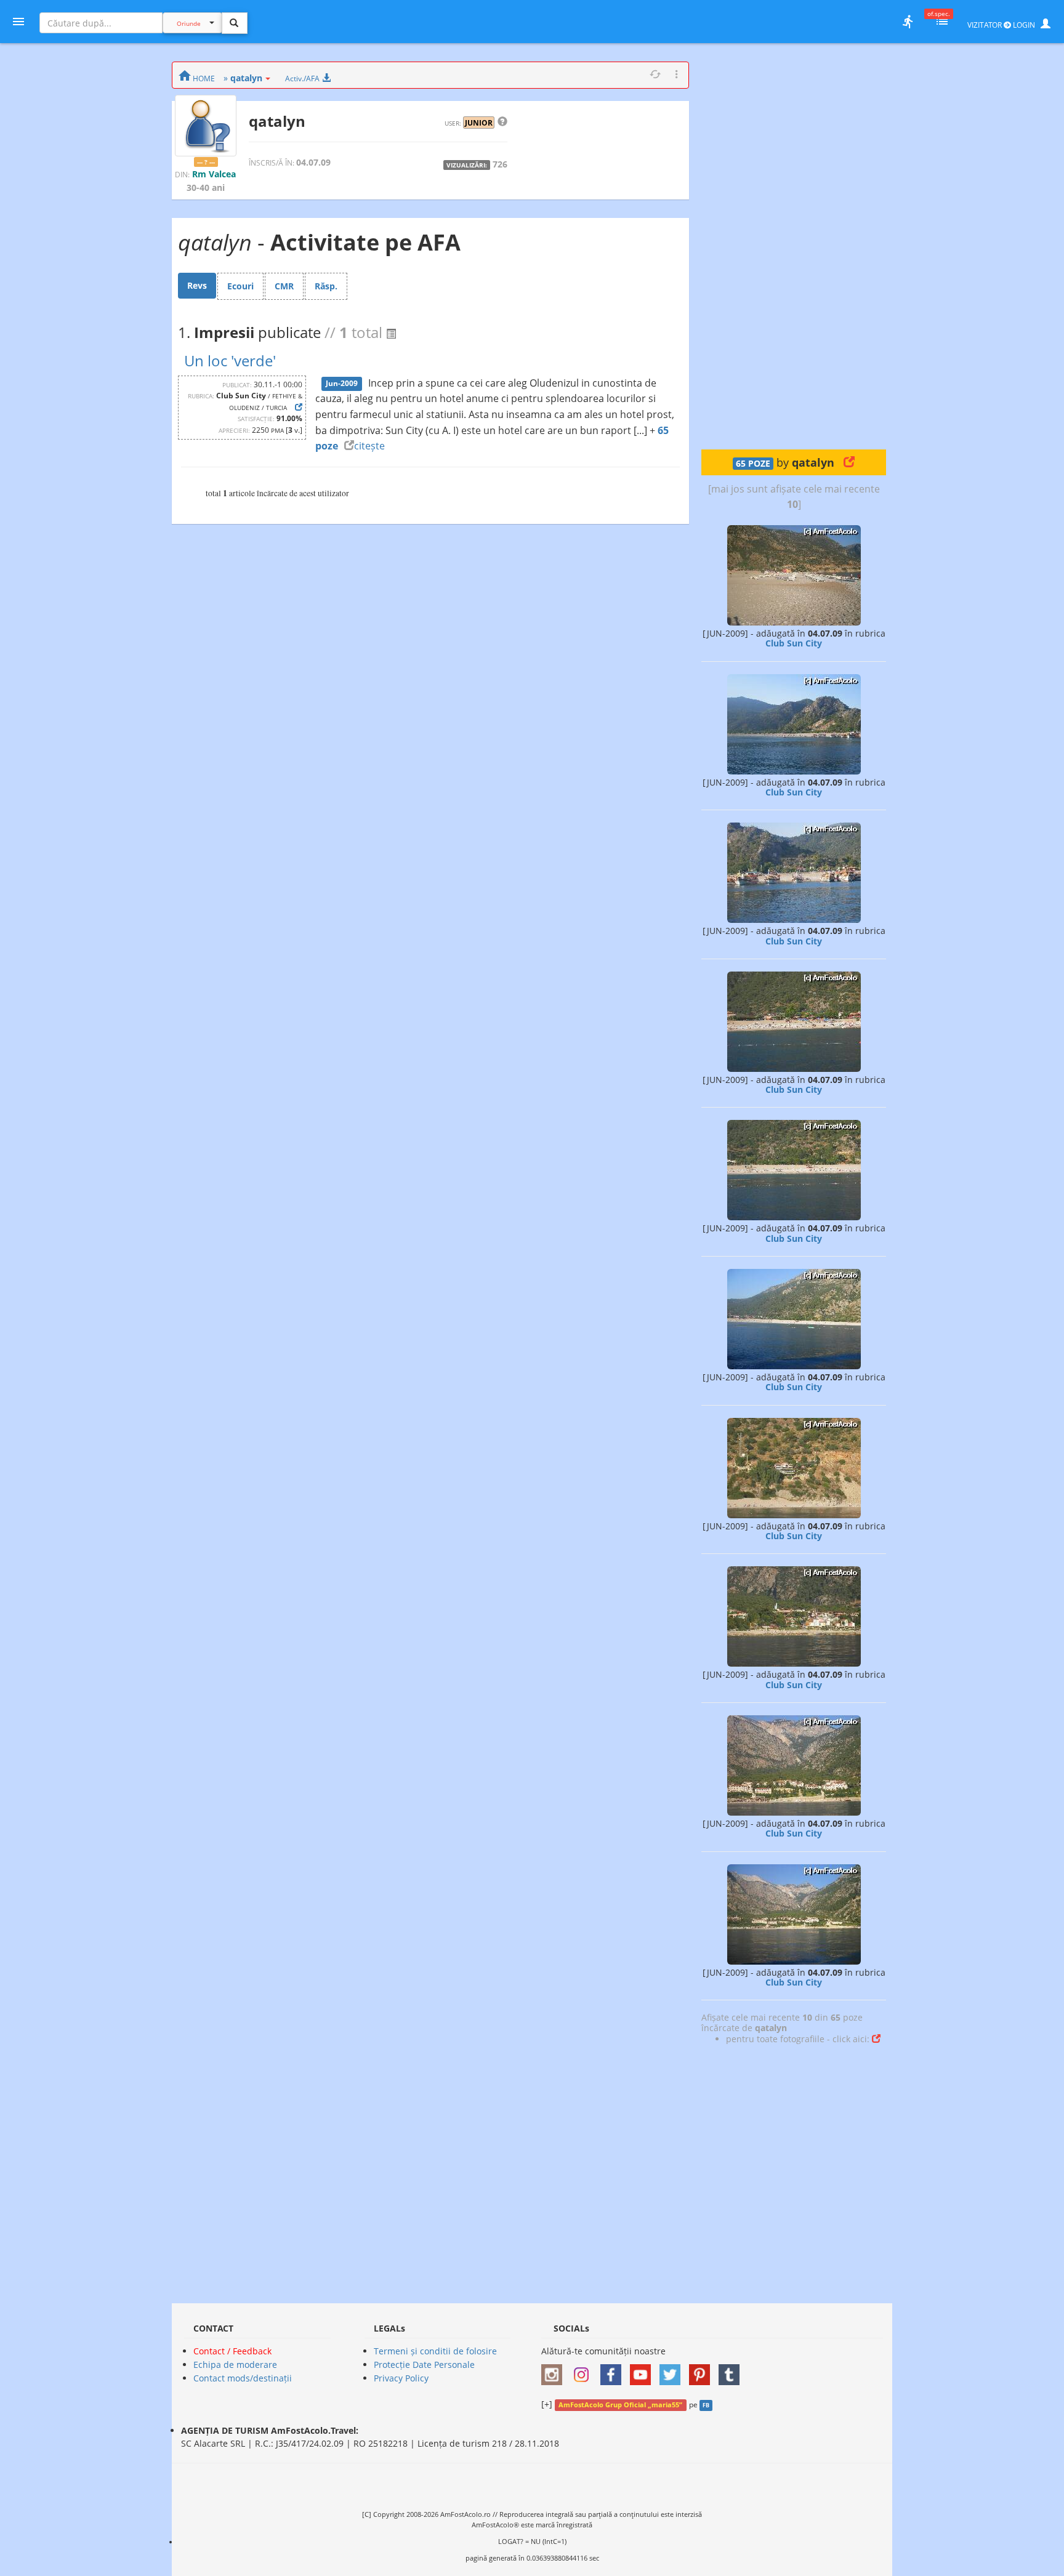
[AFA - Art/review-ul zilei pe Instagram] (555, 2371)
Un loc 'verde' (230, 360)
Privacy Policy (401, 2378)
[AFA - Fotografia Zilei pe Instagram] (584, 2371)
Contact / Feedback (232, 2351)
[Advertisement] (794, 246)
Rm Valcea (214, 174)
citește (369, 446)
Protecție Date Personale (424, 2365)
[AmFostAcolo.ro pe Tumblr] (732, 2371)
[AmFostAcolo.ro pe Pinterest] (703, 2371)
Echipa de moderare (235, 2365)
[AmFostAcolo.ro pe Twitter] (673, 2371)
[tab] (197, 286)
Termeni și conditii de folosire (435, 2351)
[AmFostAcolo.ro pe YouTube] (643, 2371)
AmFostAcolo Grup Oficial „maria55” (620, 2405)
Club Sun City (794, 643)
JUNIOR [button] (479, 123)
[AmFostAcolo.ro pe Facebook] (614, 2371)
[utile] (908, 22)
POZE (753, 464)
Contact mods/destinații (243, 2378)
